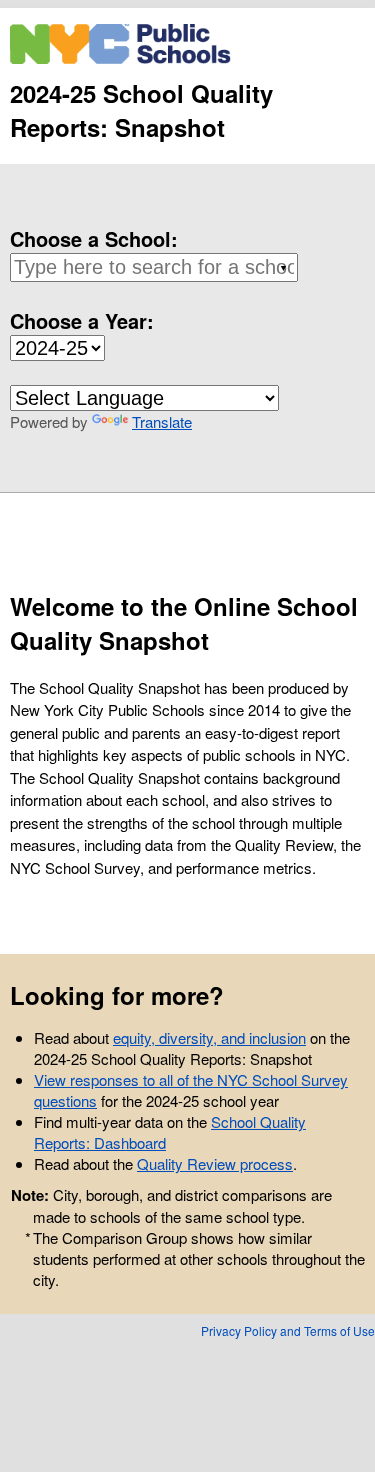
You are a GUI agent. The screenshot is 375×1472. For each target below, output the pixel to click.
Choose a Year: (82, 320)
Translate (162, 421)
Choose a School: (94, 238)
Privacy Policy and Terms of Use (288, 1330)
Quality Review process (215, 1163)
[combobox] (150, 267)
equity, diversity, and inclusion (209, 1037)
